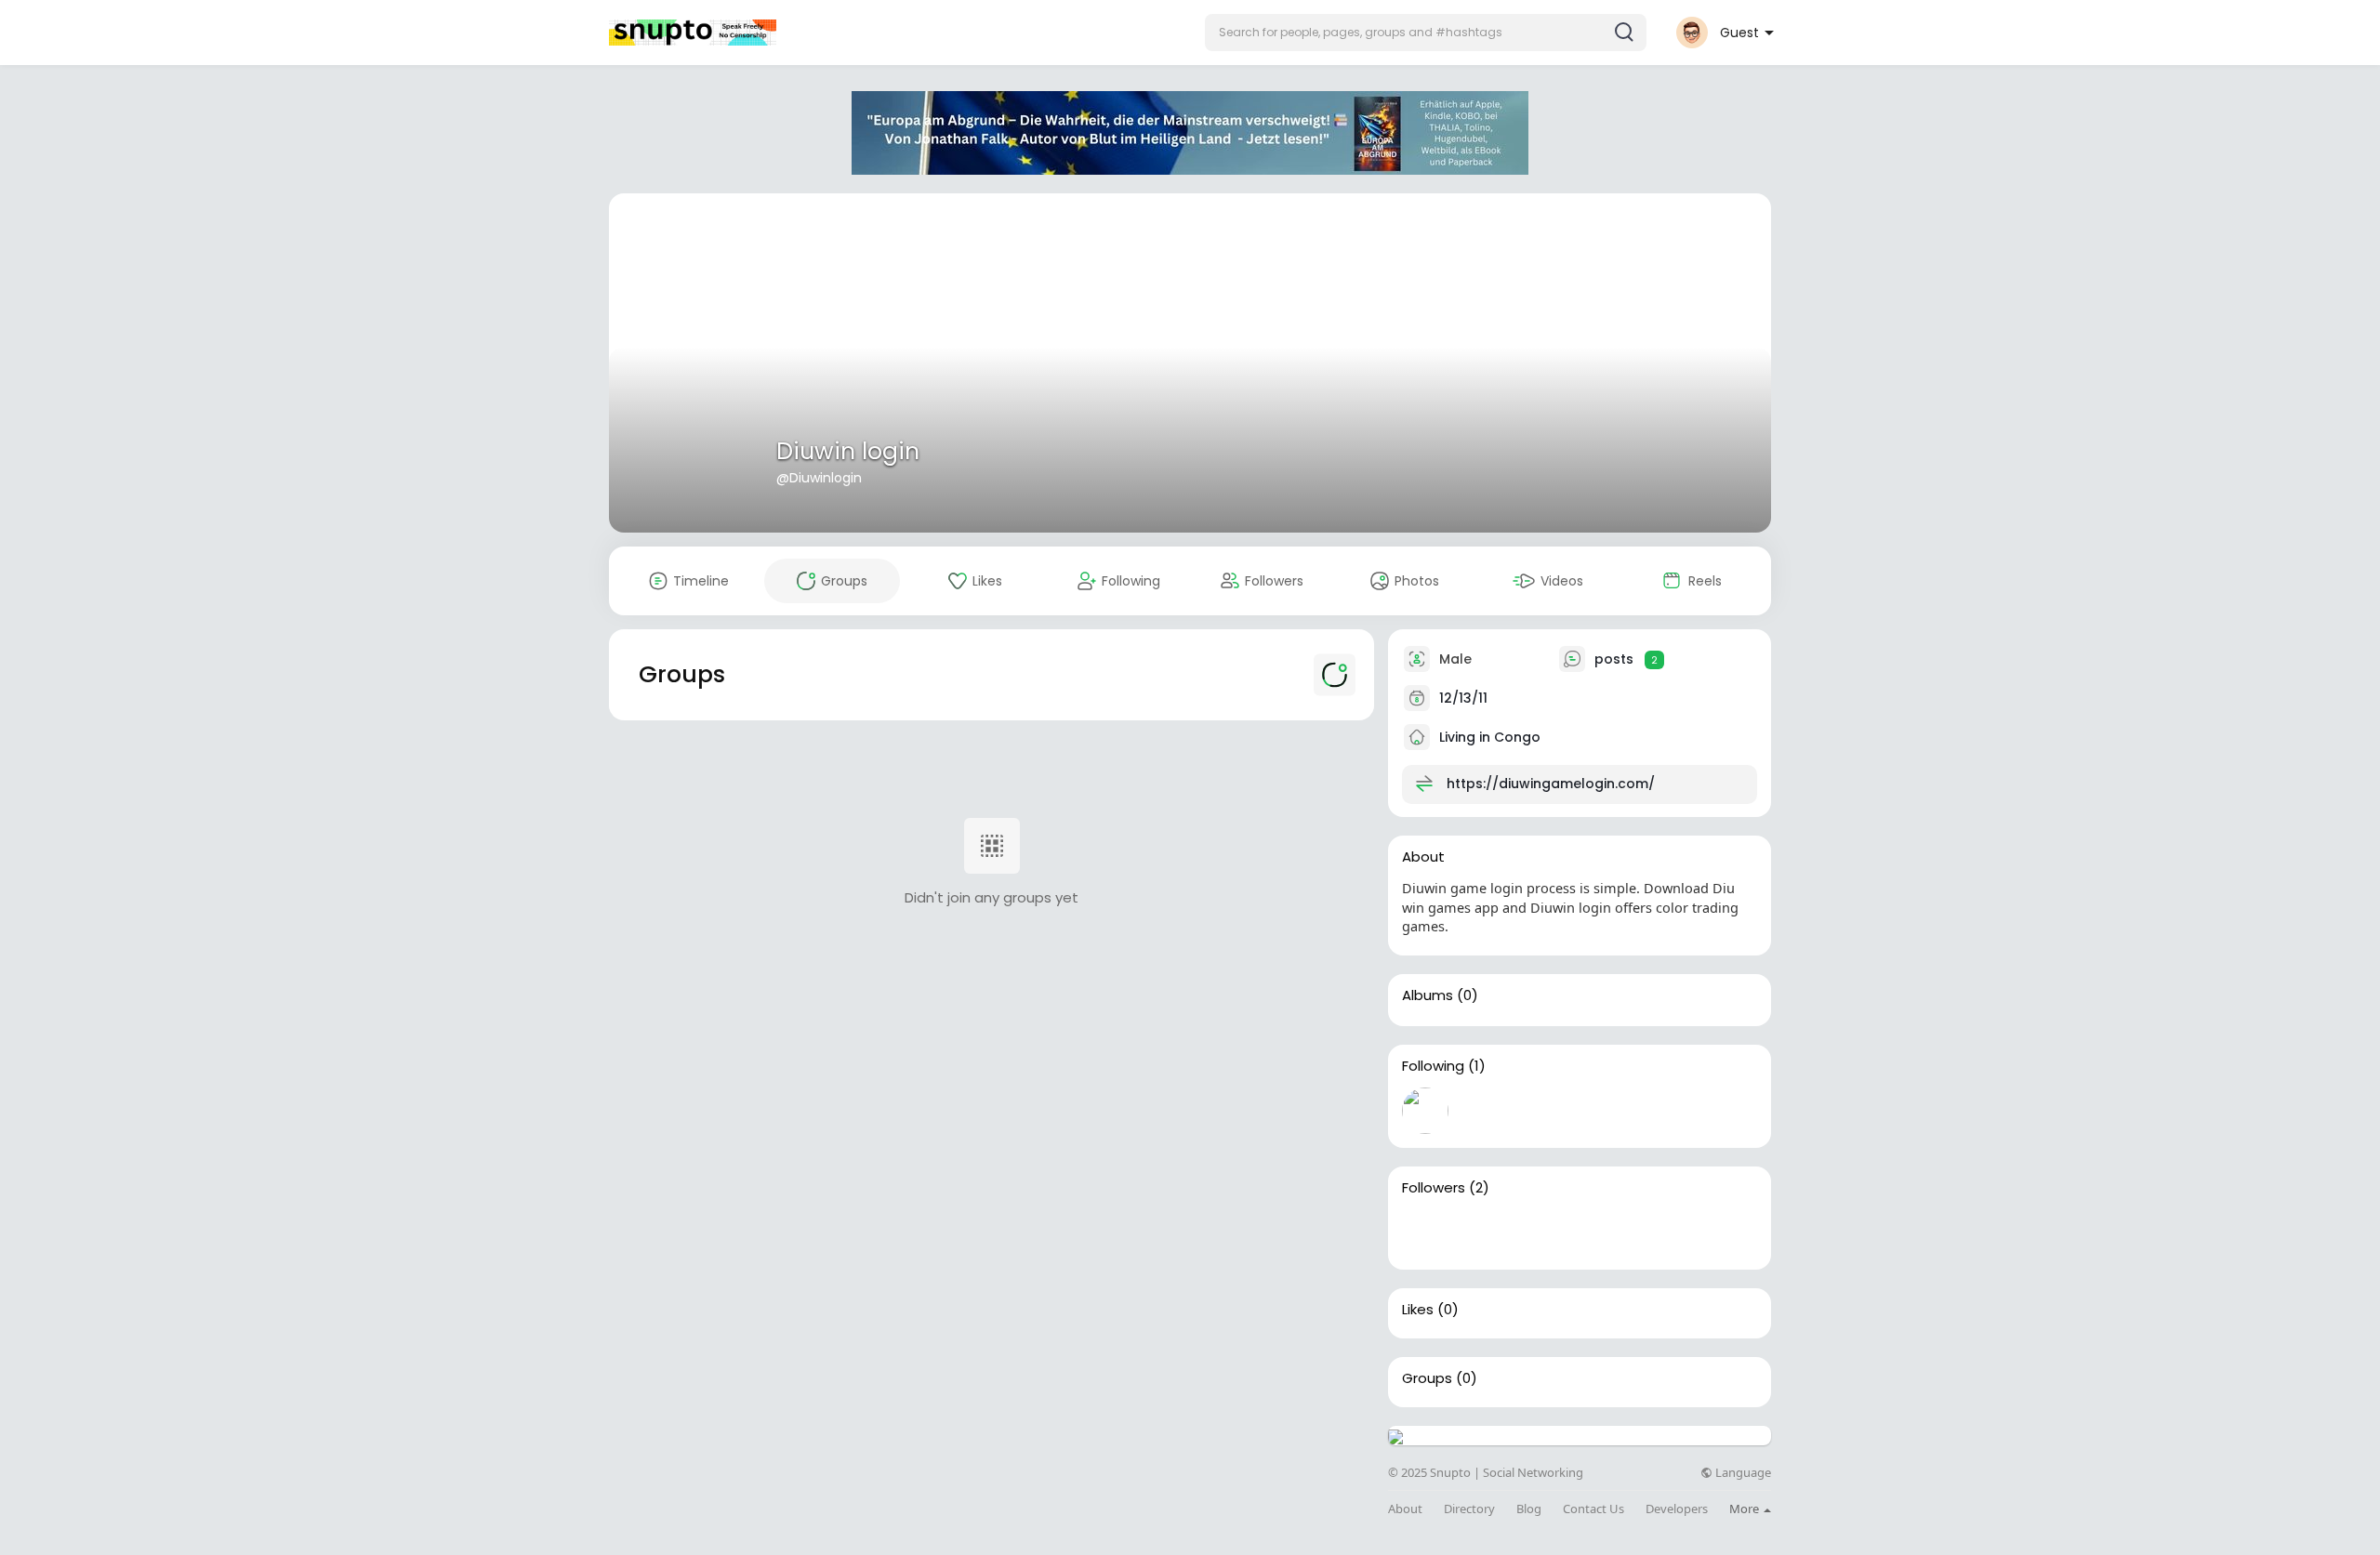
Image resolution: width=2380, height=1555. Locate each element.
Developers (1677, 1509)
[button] (1426, 33)
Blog (1529, 1509)
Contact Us (1593, 1509)
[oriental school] (1425, 1232)
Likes (1418, 1310)
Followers (1434, 1188)
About (1405, 1509)
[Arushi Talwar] (1485, 1232)
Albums (1428, 995)
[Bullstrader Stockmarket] (1425, 1111)
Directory (1469, 1509)
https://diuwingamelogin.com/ (1551, 784)
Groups (1427, 1378)
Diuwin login (848, 451)
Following (1433, 1066)
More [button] (1745, 1509)
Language (1742, 1473)
